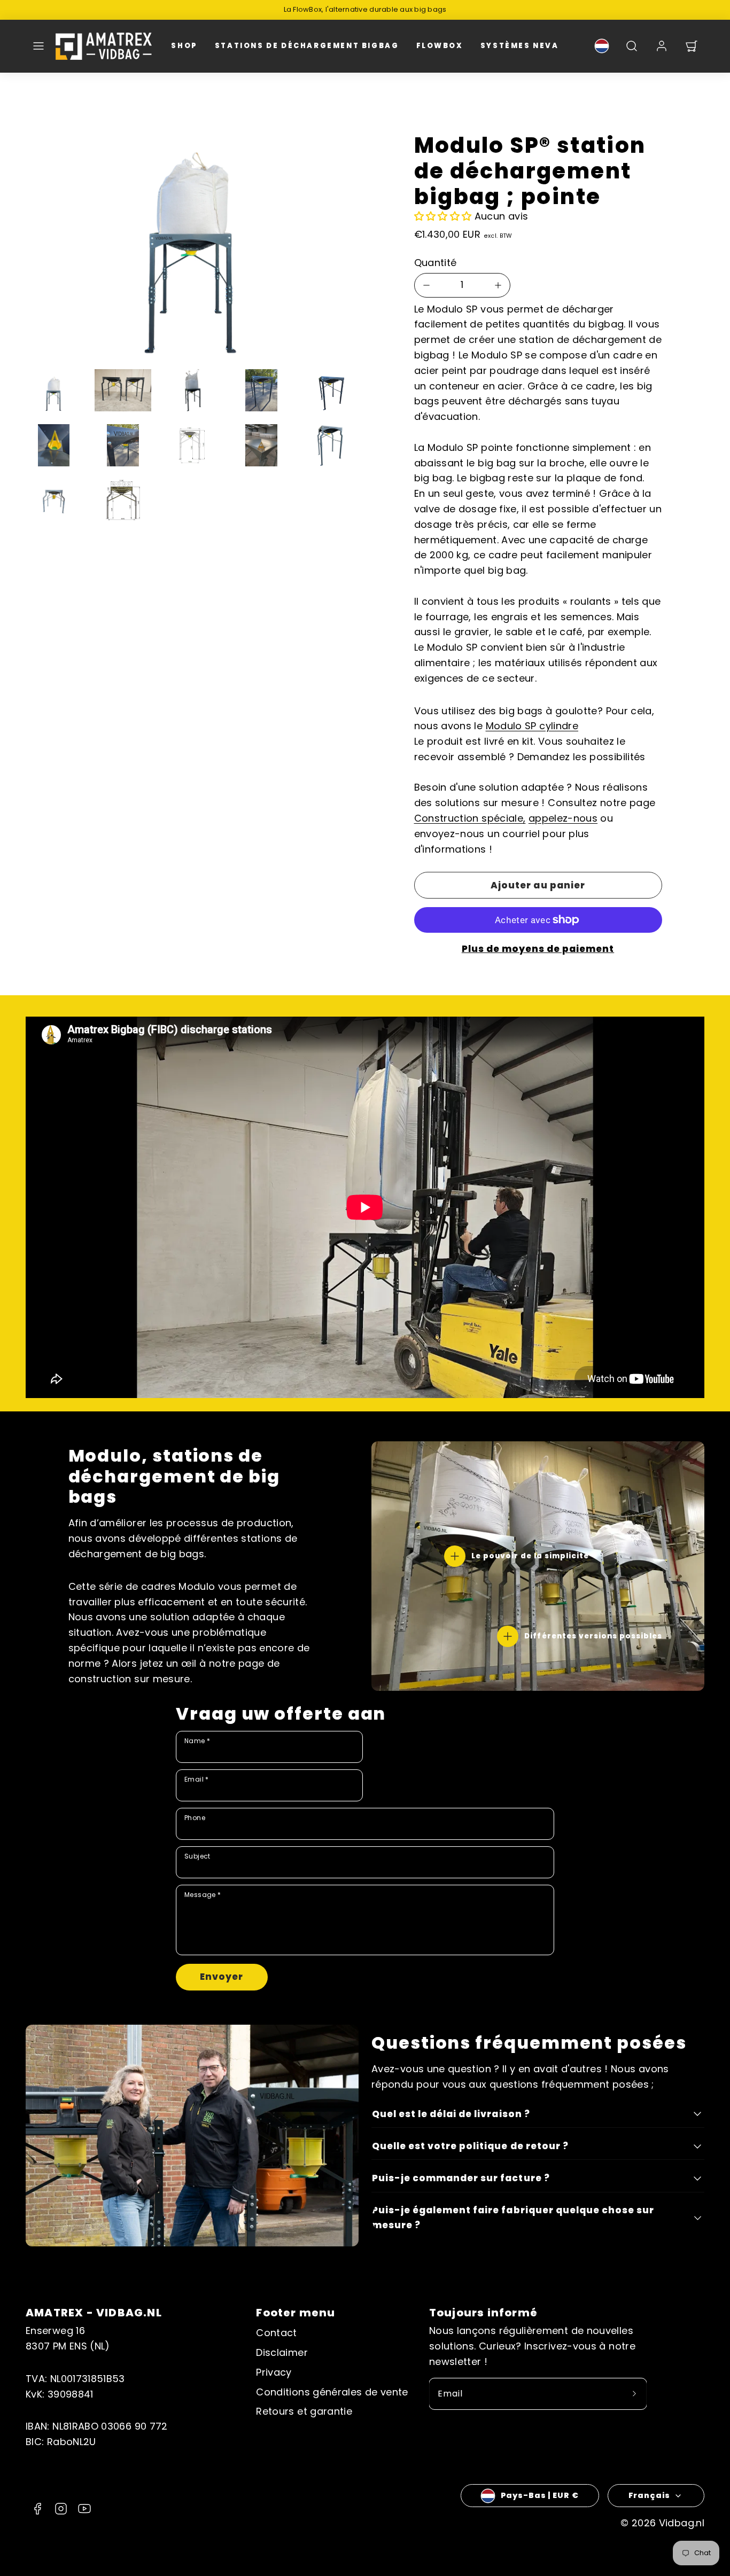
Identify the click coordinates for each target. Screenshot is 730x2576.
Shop (184, 46)
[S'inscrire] (634, 2394)
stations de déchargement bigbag (307, 46)
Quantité (436, 263)
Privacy (274, 2372)
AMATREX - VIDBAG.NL (94, 2313)
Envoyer (222, 1977)
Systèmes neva (520, 46)
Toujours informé (483, 2313)
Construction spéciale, (470, 818)
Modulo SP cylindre (532, 726)
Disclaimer (282, 2352)
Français (649, 2495)
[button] (38, 46)
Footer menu (296, 2313)
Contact (277, 2333)
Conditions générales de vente (332, 2392)
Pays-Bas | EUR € (540, 2495)
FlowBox (440, 46)
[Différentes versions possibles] (508, 1636)
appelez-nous (563, 818)
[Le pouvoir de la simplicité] (455, 1556)
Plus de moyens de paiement (538, 949)
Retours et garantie (304, 2411)
